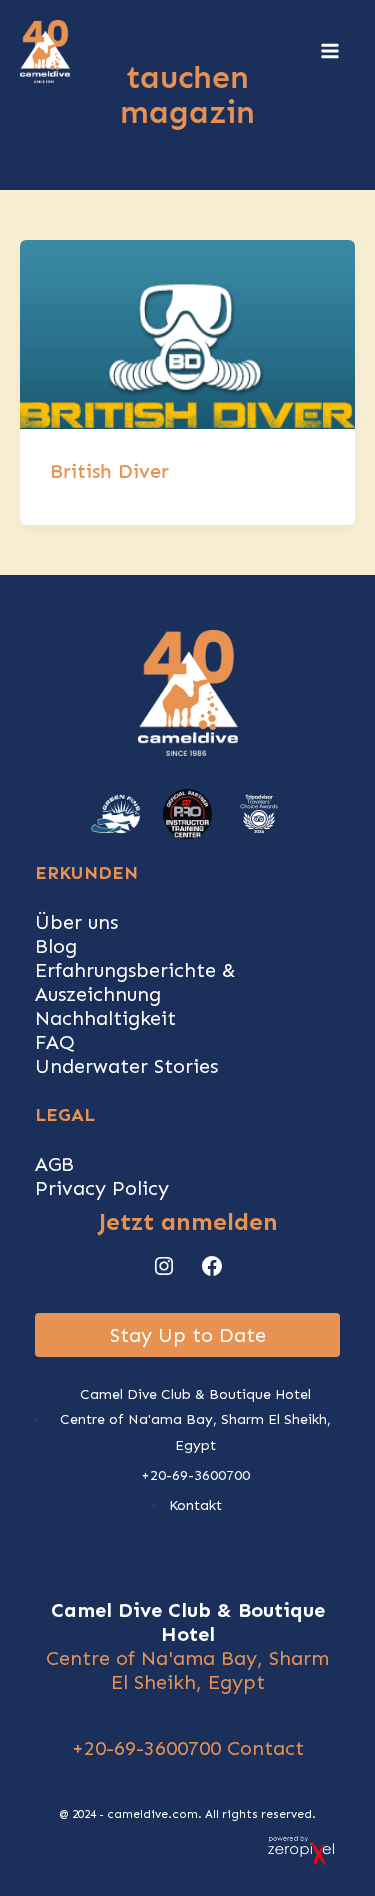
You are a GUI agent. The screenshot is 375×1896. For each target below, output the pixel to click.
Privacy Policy (102, 1188)
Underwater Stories (126, 1066)
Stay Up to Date (188, 1335)
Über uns (76, 922)
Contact (265, 1748)
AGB (54, 1164)
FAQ (55, 1042)
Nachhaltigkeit (105, 1018)
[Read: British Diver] (187, 333)
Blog (56, 946)
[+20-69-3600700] (187, 1475)
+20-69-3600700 (146, 1748)
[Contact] (187, 1505)
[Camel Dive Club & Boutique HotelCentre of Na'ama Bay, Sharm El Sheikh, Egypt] (187, 1420)
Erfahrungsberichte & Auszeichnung (135, 982)
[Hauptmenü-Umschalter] (330, 51)
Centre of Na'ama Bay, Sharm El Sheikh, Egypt (187, 1670)
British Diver (109, 471)
